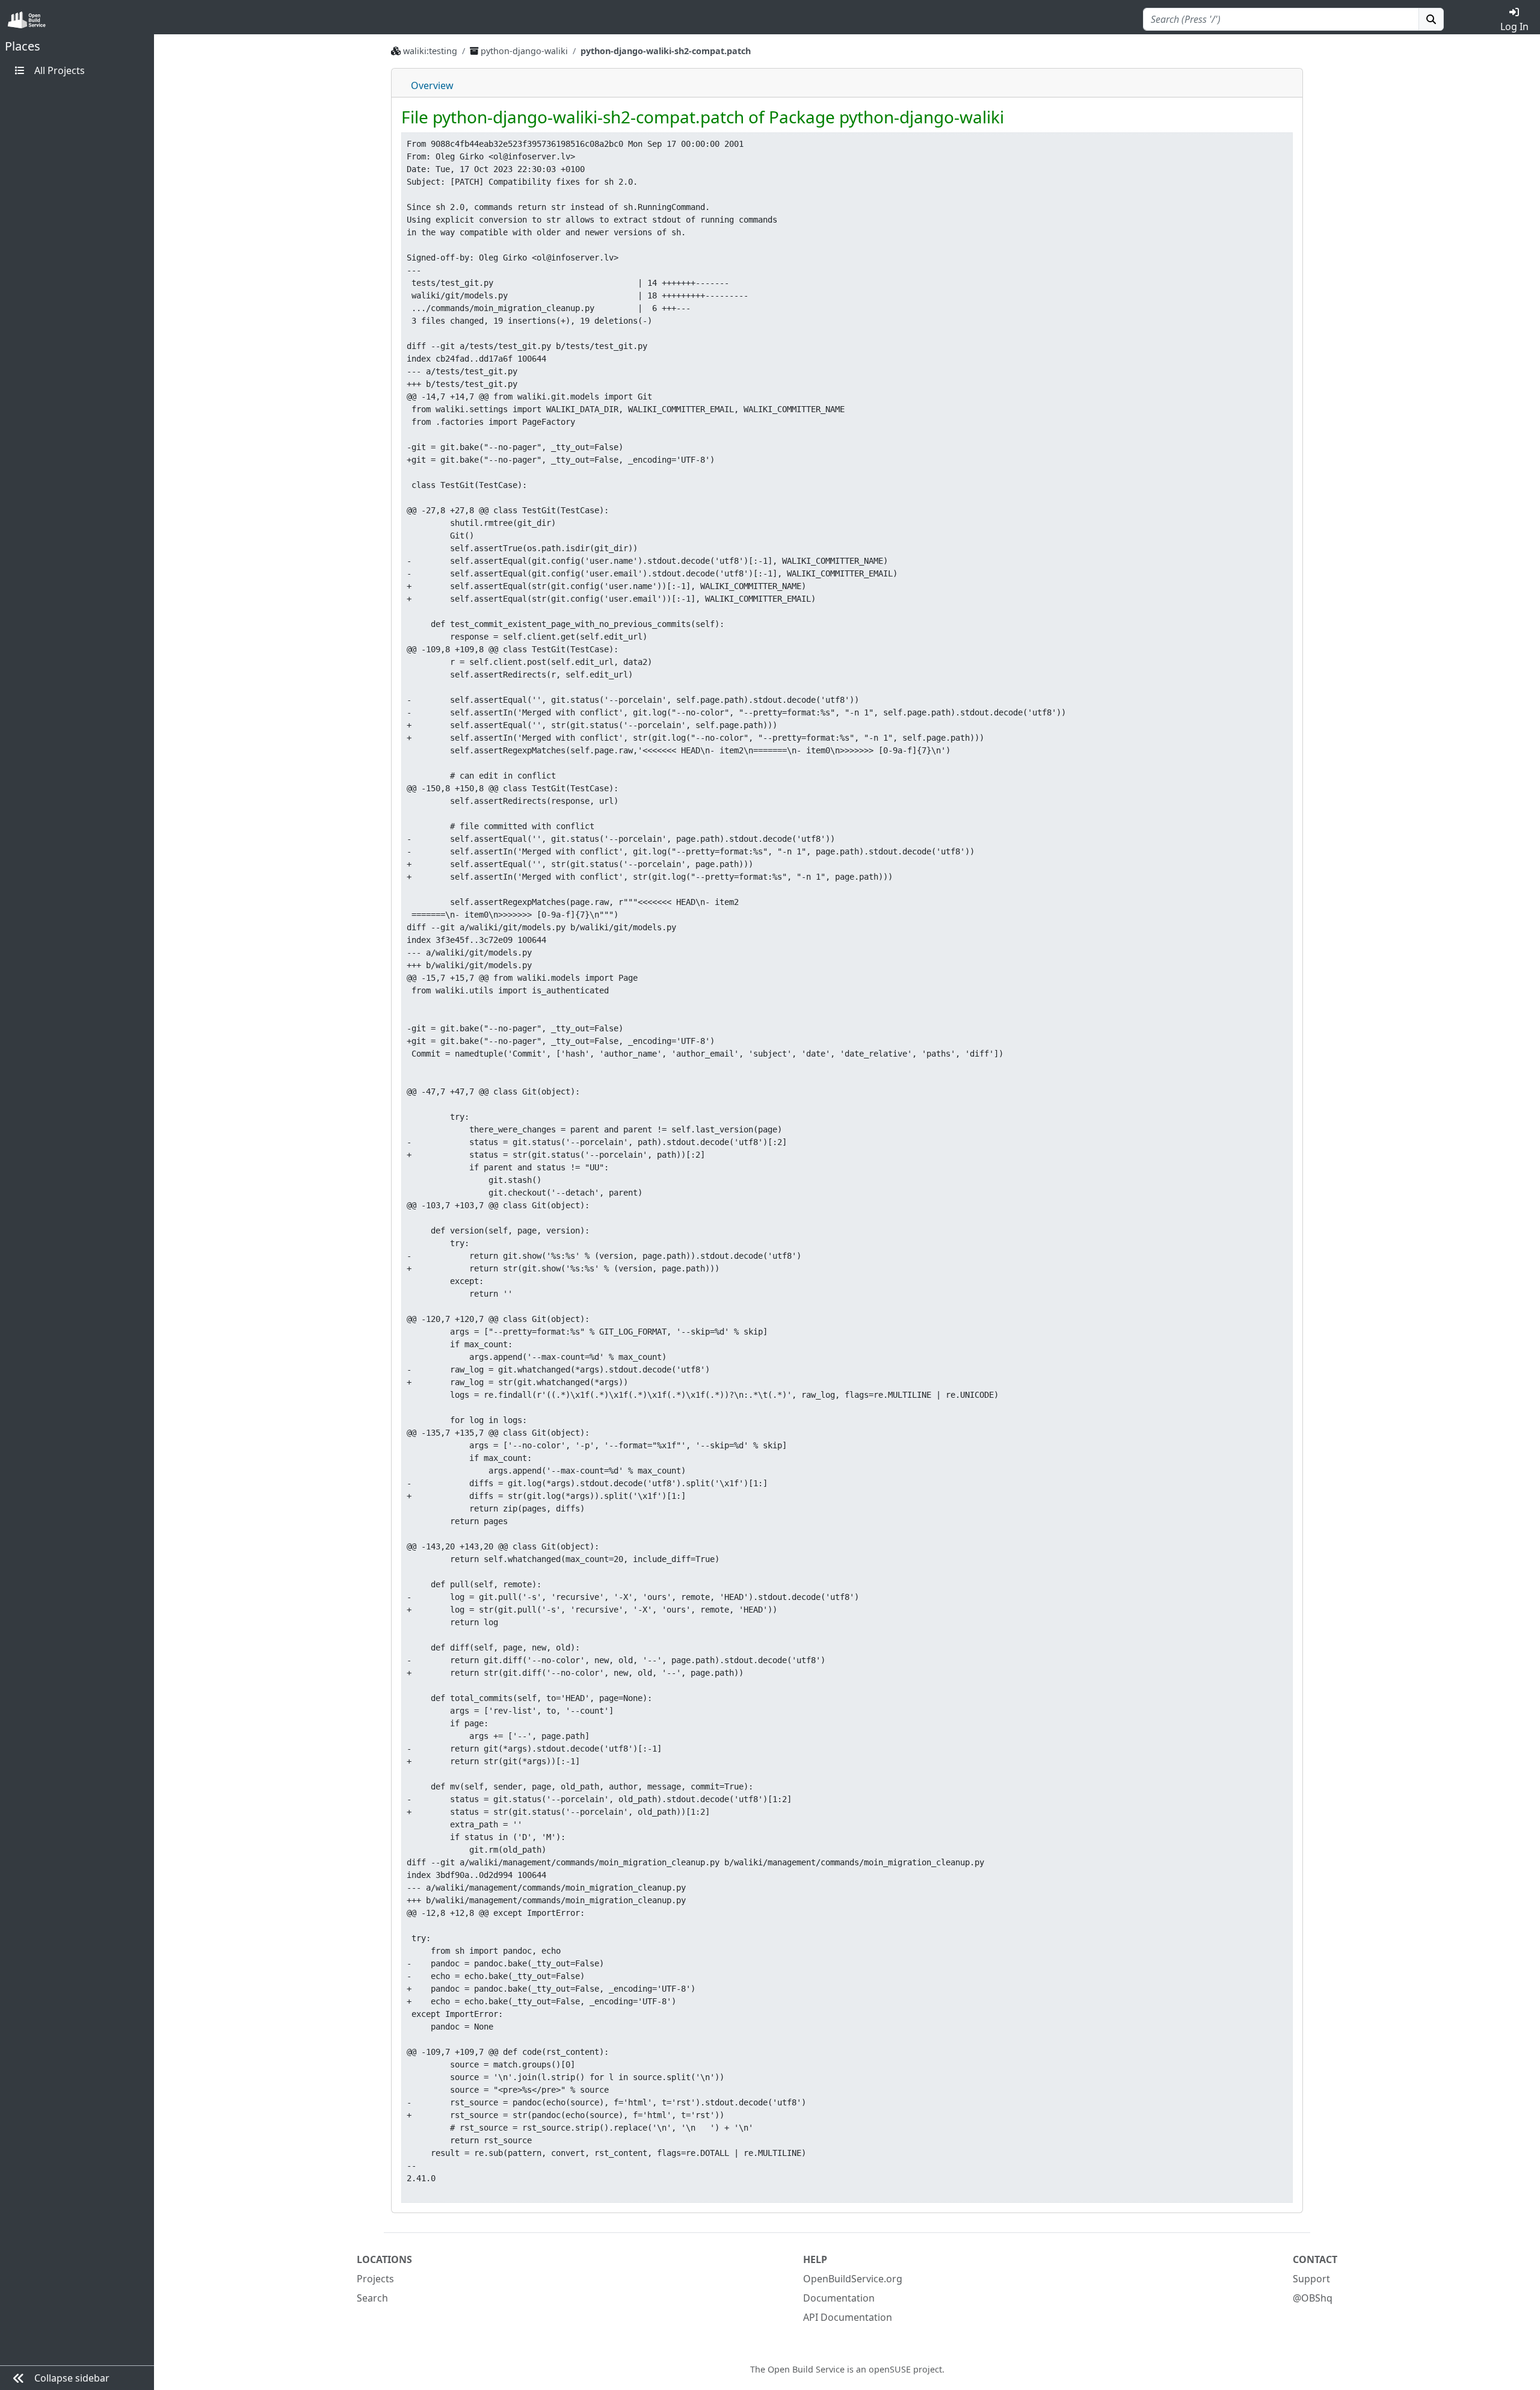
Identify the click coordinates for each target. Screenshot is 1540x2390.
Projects (375, 2279)
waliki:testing (430, 51)
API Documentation (848, 2317)
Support (1311, 2279)
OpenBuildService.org (853, 2279)
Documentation (839, 2298)
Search (372, 2298)
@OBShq (1313, 2298)
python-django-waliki (525, 51)
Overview (432, 85)
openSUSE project (905, 2369)
